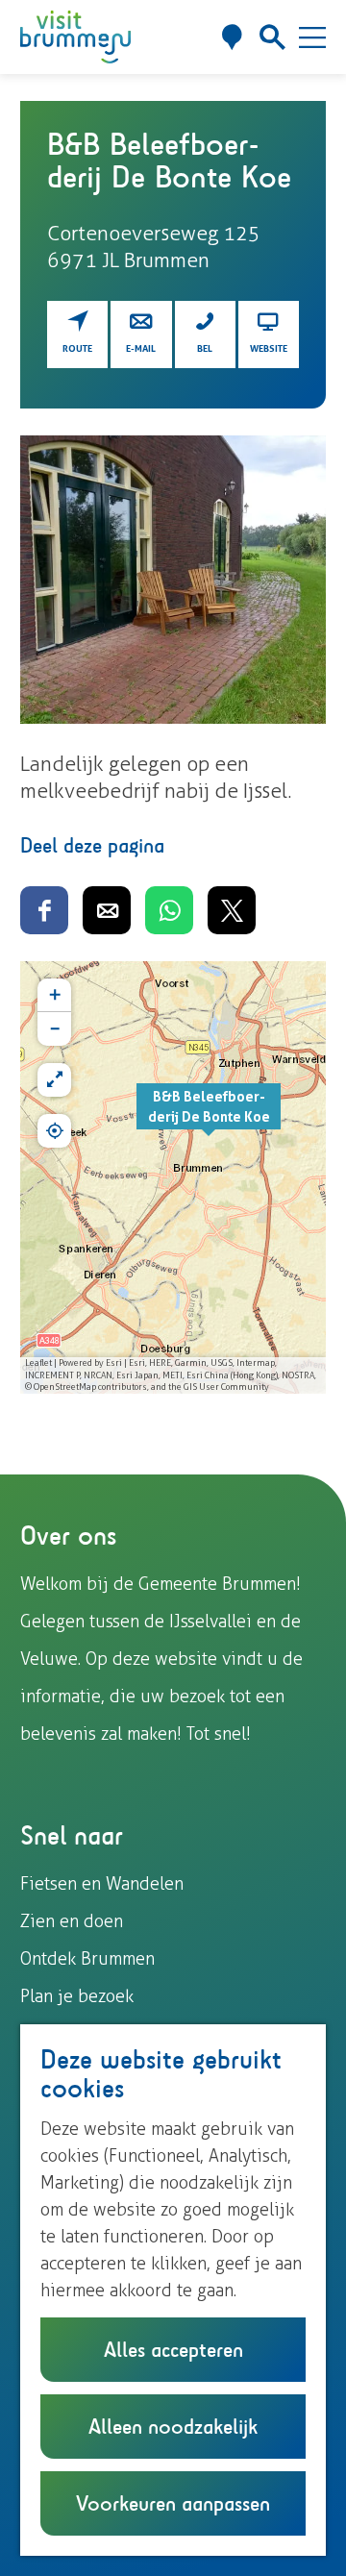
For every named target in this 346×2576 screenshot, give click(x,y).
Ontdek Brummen (87, 1959)
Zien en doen (72, 1921)
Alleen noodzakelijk (173, 2426)
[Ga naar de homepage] (75, 37)
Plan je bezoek (77, 1996)
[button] (209, 1117)
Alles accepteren (173, 2349)
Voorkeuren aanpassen (173, 2503)
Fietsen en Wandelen (102, 1884)
